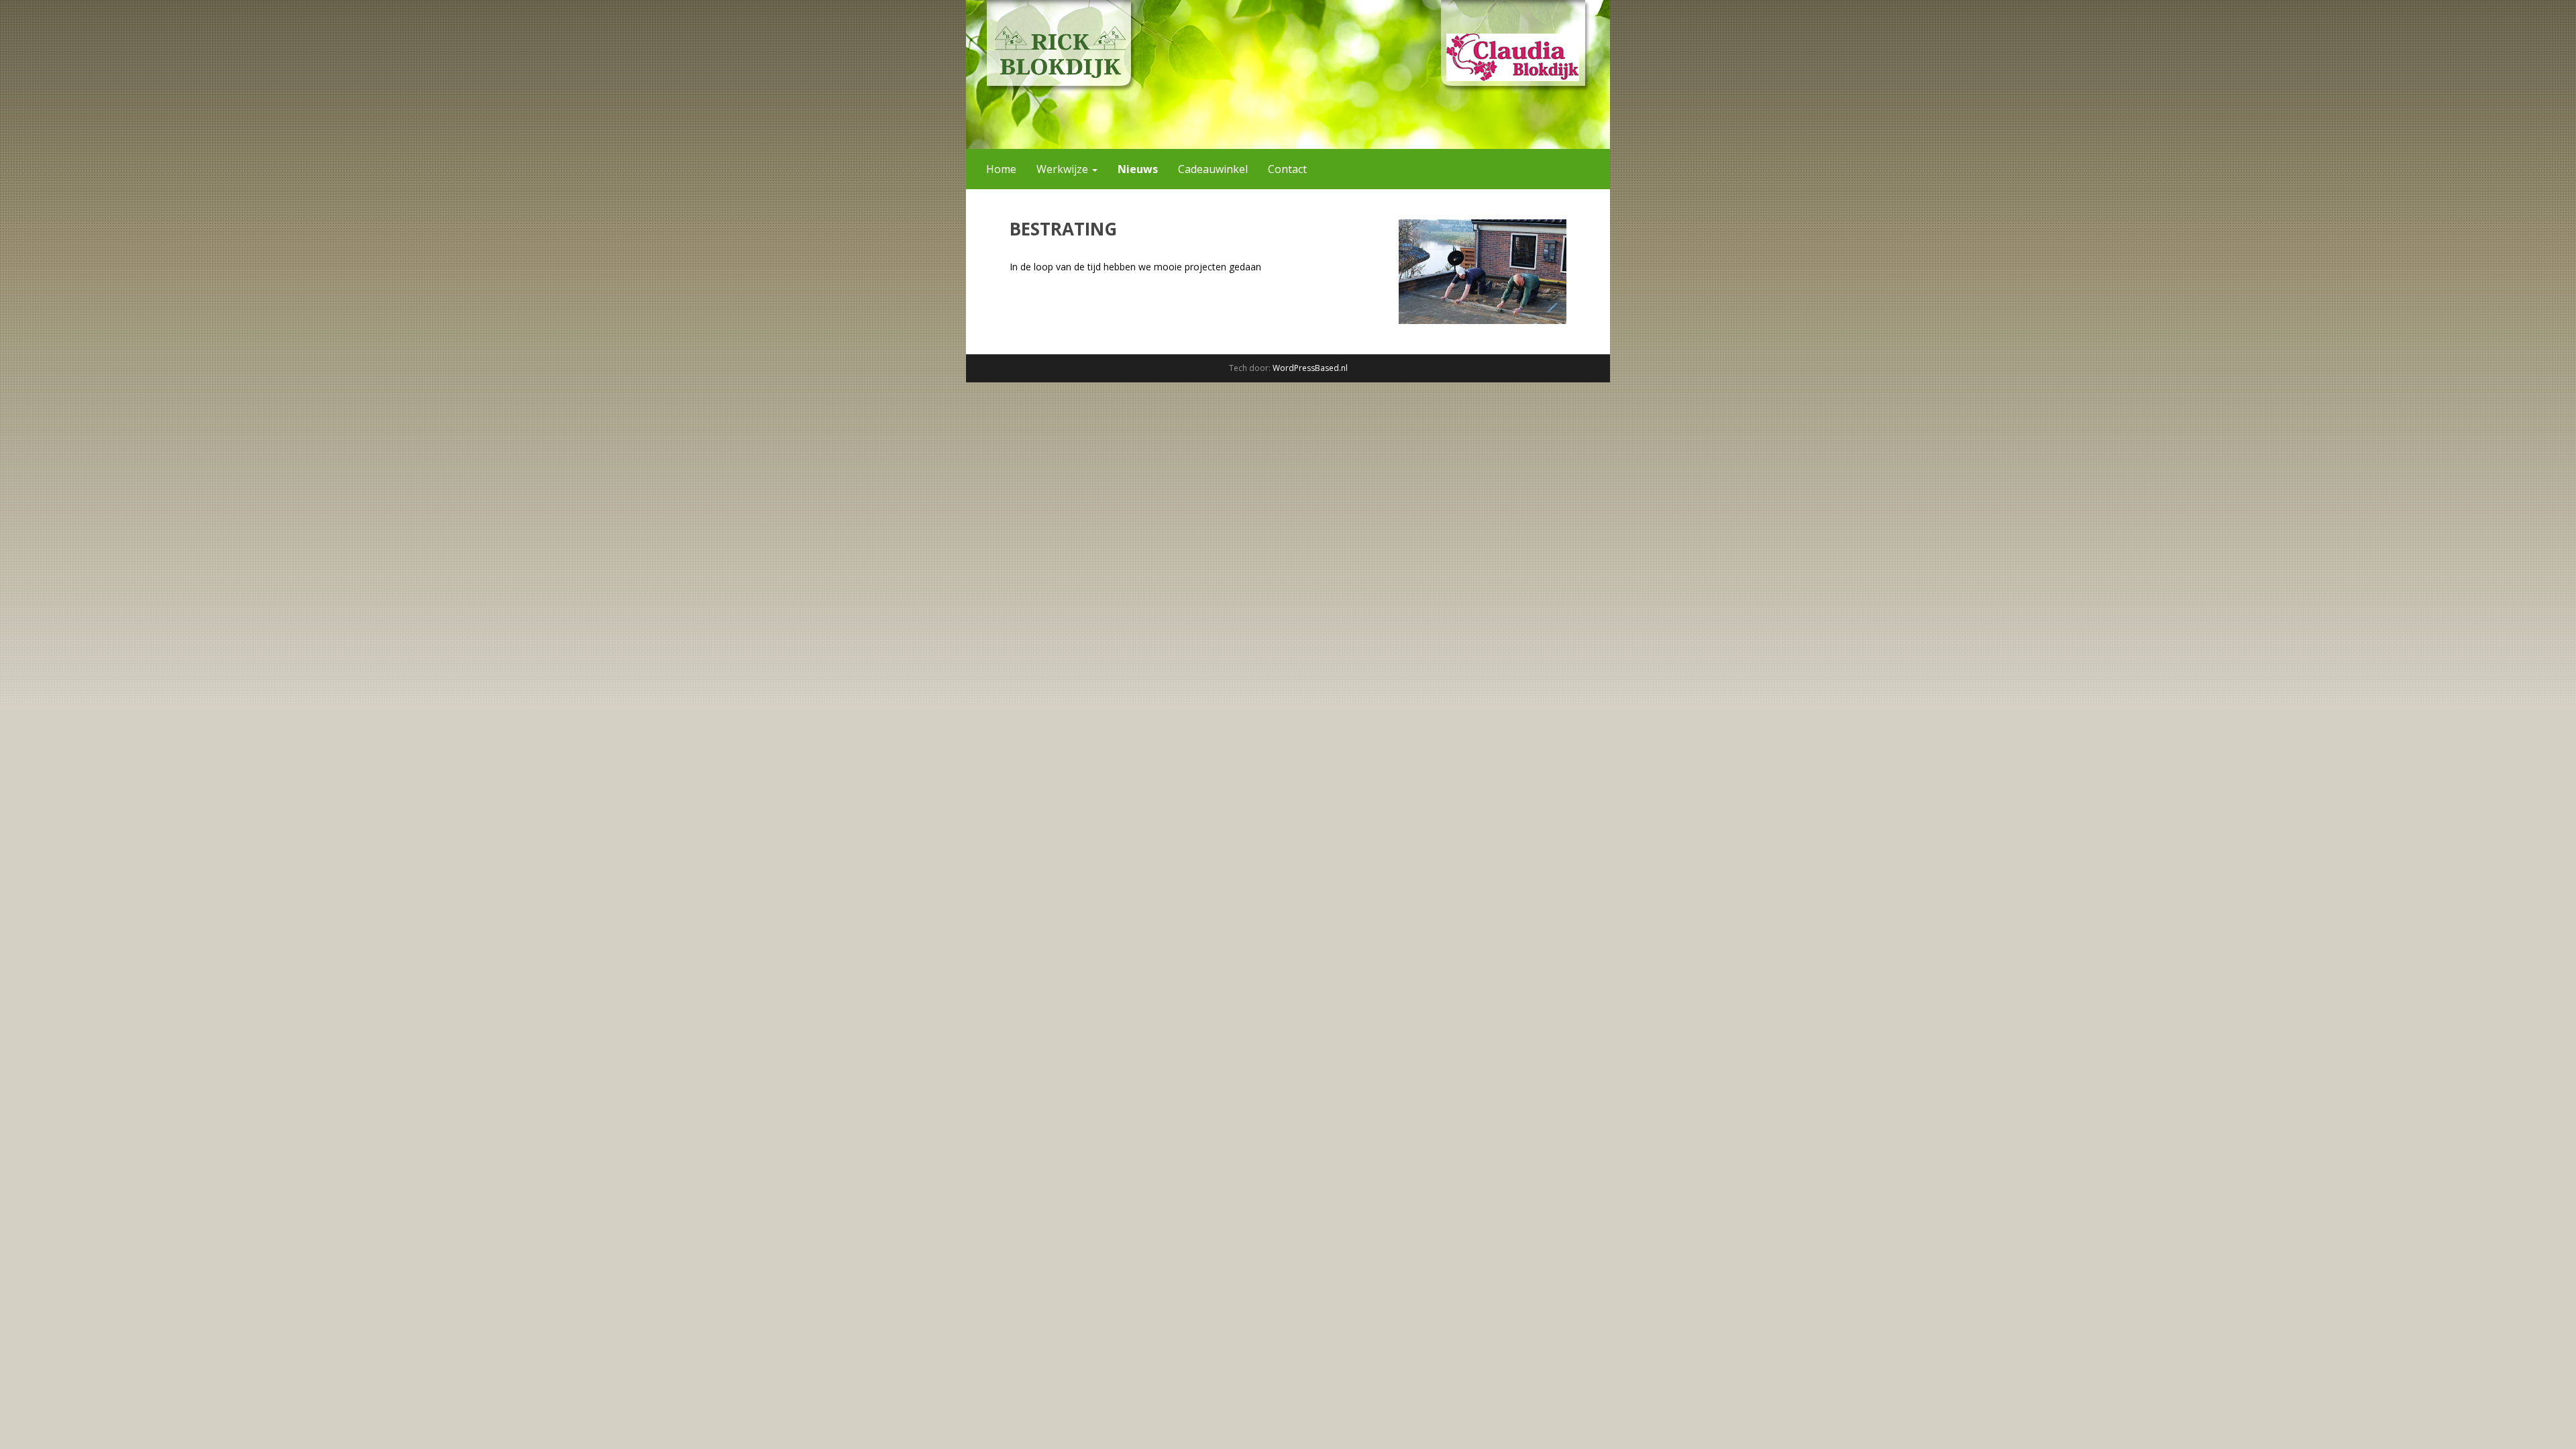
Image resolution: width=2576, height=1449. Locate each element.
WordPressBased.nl (1310, 368)
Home (1001, 169)
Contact (1287, 169)
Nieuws (1138, 169)
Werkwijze (1064, 169)
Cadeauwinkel (1213, 169)
